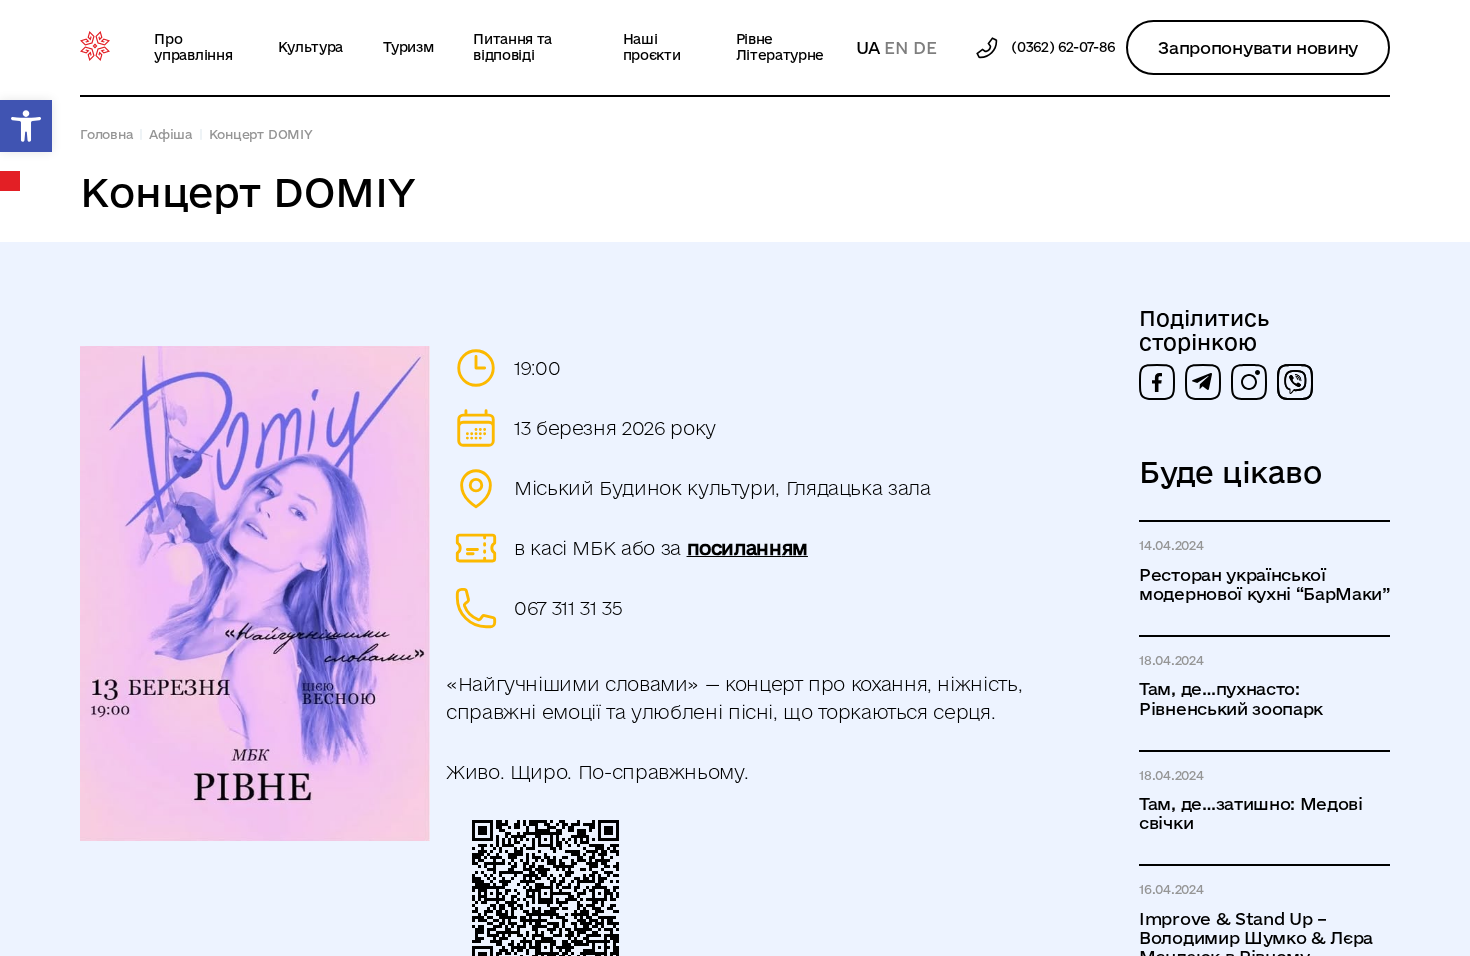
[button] (26, 126)
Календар (11, 181)
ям (795, 548)
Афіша (171, 134)
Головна (106, 134)
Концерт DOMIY (261, 134)
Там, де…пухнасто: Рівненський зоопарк (1231, 698)
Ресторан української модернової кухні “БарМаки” (1264, 584)
